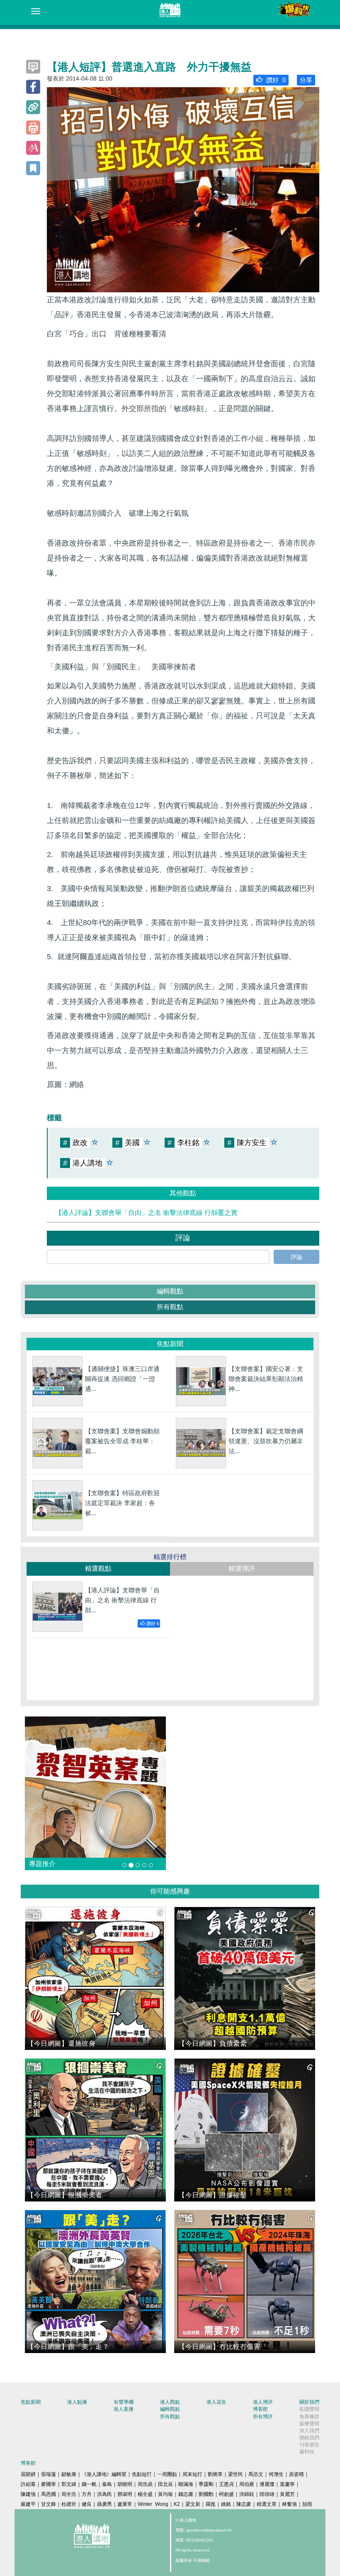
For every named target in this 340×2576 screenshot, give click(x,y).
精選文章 (267, 2504)
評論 (296, 1257)
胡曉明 (125, 2484)
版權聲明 (309, 2424)
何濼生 (276, 2474)
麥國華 (49, 2484)
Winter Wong (153, 2504)
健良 (87, 2504)
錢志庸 (186, 2494)
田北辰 (165, 2484)
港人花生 (216, 2402)
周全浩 (69, 2494)
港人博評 (263, 2402)
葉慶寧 (287, 2484)
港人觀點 (170, 2402)
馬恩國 (49, 2494)
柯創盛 (226, 2494)
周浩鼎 (145, 2484)
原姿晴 (296, 2474)
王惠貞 (226, 2484)
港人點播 (77, 2402)
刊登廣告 (309, 2445)
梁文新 (193, 2504)
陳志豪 (244, 2504)
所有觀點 (170, 1307)
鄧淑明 (125, 2494)
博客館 (260, 2409)
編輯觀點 (170, 1291)
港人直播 (124, 2409)
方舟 (87, 2494)
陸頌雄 (267, 2494)
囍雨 (307, 2504)
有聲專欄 (124, 2402)
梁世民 (236, 2474)
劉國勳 (206, 2494)
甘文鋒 (49, 2504)
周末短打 (192, 2474)
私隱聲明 (309, 2409)
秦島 (107, 2484)
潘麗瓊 (267, 2484)
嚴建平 (28, 2504)
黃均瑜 (165, 2494)
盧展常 (125, 2504)
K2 (177, 2504)
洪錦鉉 (247, 2494)
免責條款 (309, 2417)
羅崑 (211, 2504)
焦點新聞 (31, 2402)
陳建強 (28, 2494)
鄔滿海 (186, 2484)
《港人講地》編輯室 (104, 2474)
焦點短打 (142, 2474)
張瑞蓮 (49, 2474)
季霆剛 (206, 2484)
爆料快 (307, 2452)
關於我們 (309, 2402)
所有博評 (263, 2417)
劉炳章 (215, 2474)
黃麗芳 (287, 2494)
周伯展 (247, 2484)
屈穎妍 (28, 2474)
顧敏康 (69, 2474)
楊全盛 (145, 2494)
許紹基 (28, 2484)
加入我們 (309, 2431)
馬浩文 (256, 2474)
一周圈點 (167, 2474)
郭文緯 (69, 2484)
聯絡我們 (309, 2438)
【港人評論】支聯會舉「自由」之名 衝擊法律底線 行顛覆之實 (146, 1213)
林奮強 (289, 2504)
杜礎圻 (69, 2504)
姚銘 (226, 2504)
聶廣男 (104, 2504)
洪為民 (104, 2494)
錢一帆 (89, 2484)
